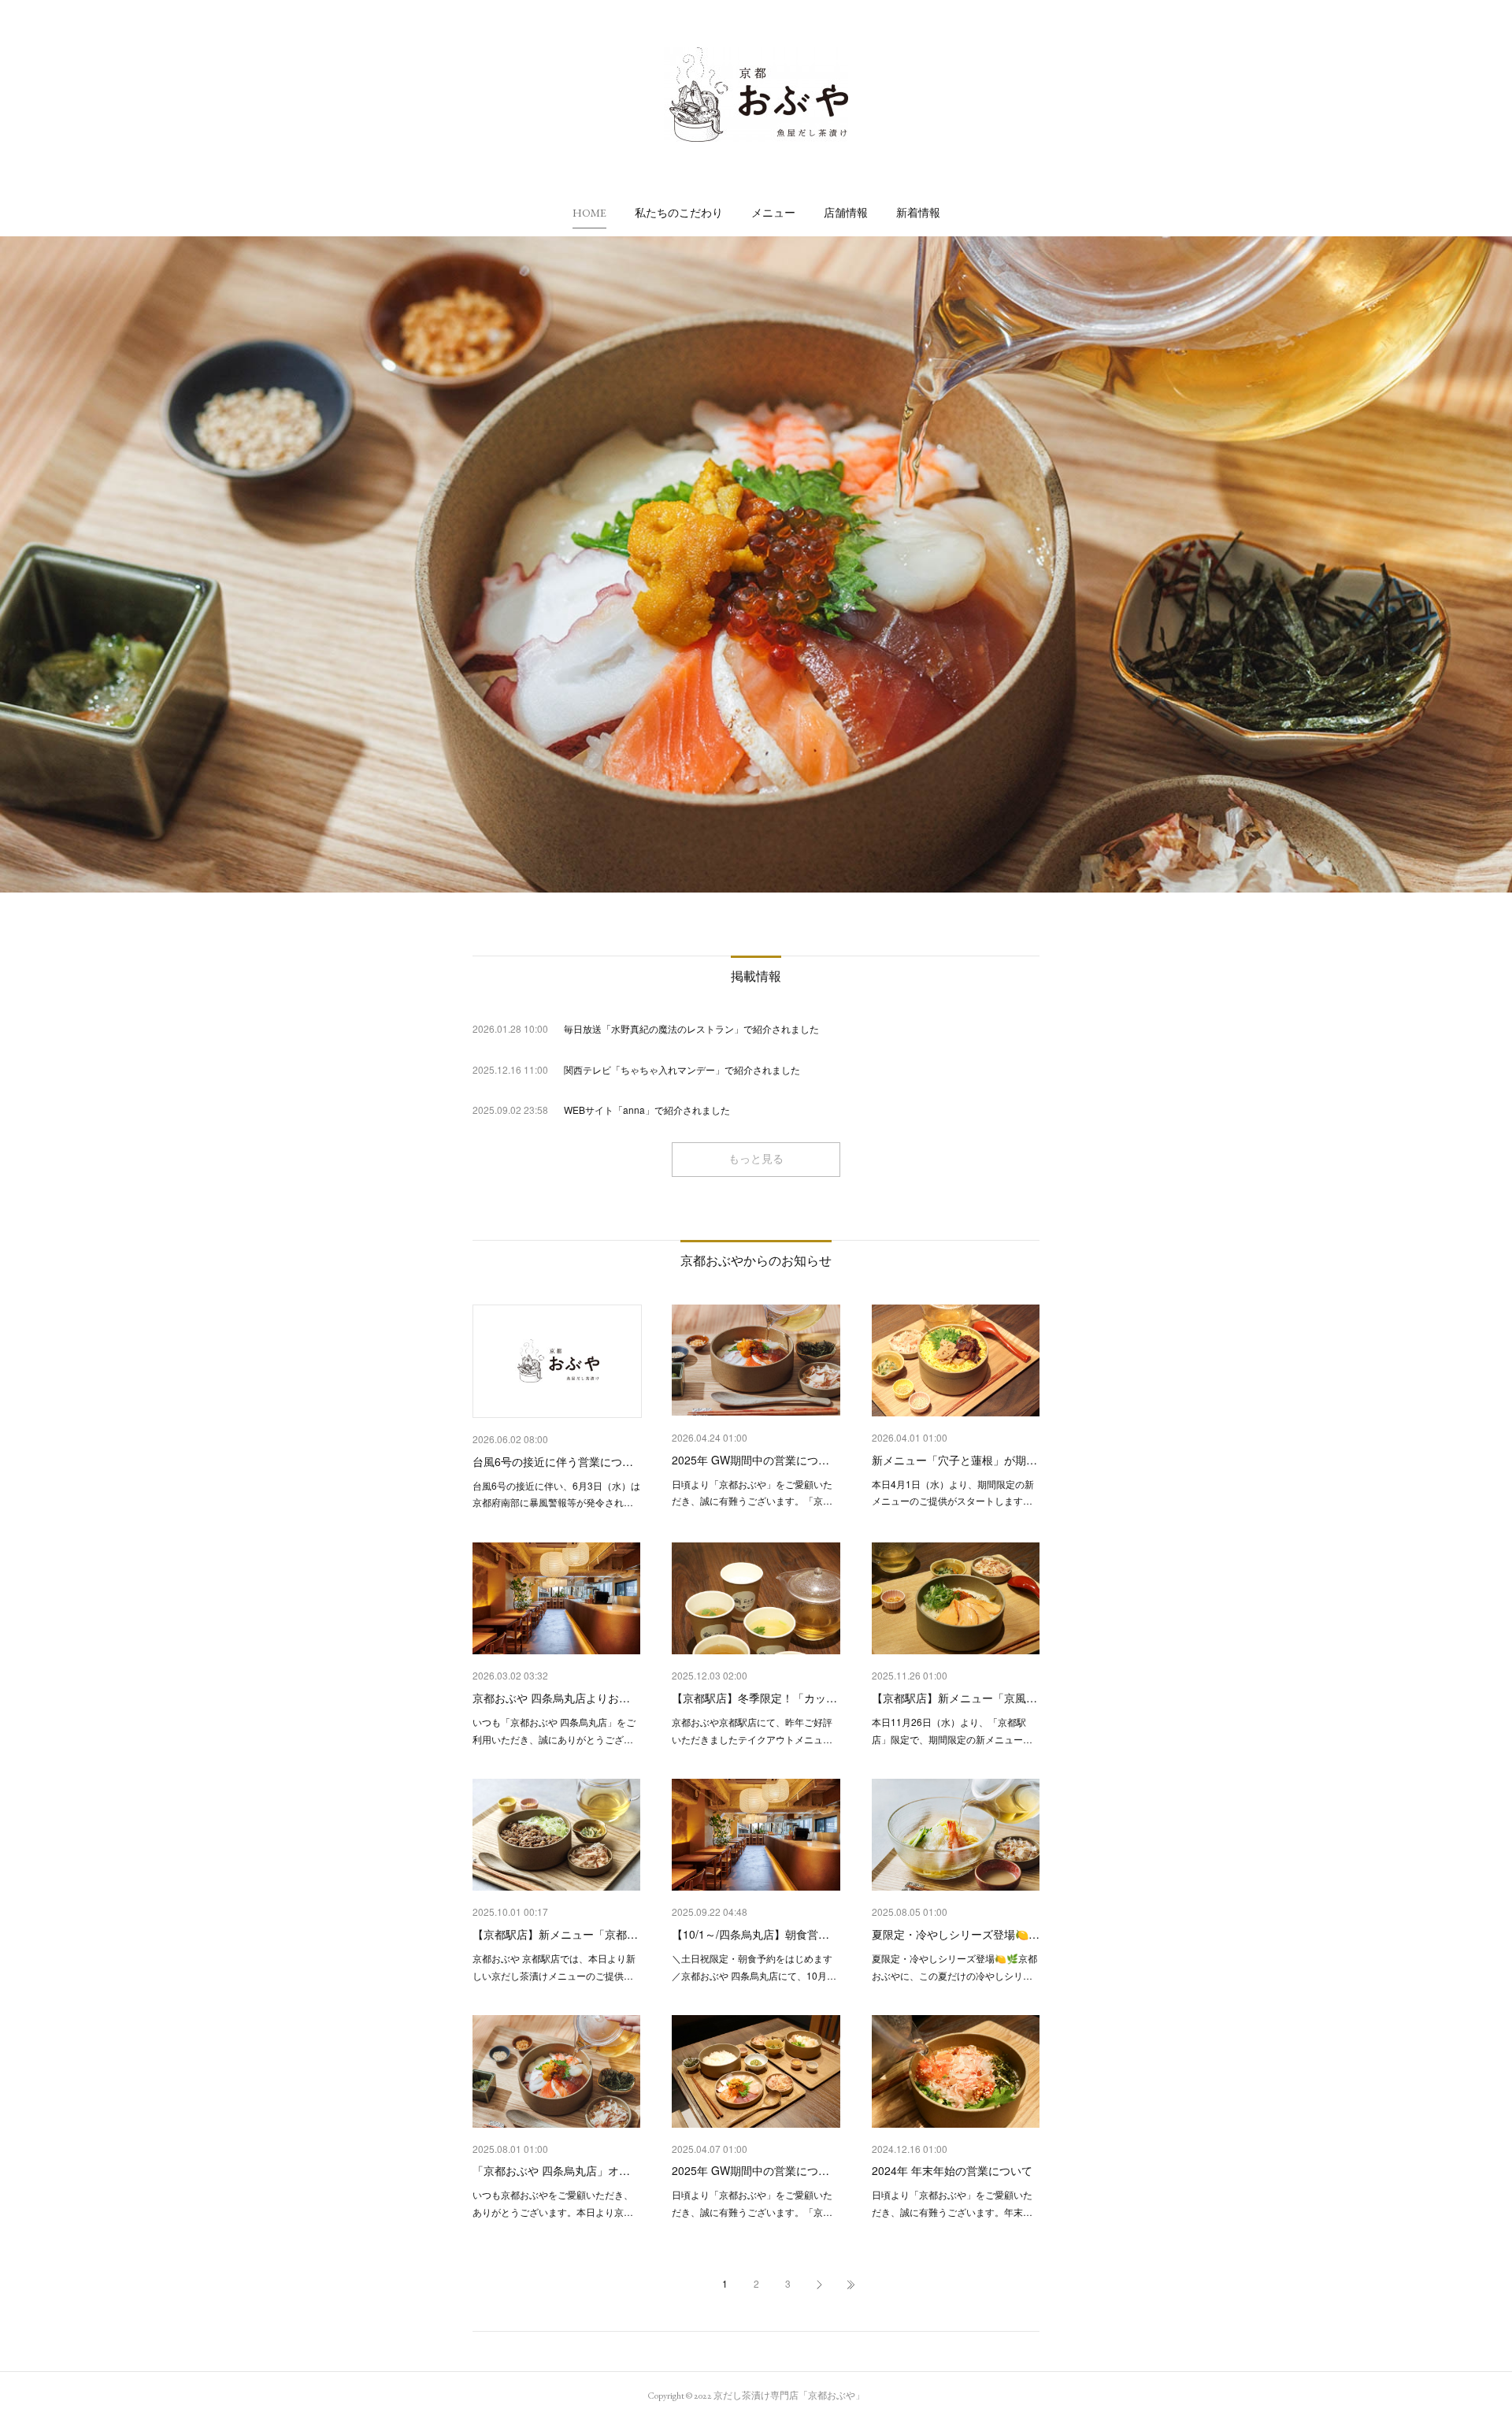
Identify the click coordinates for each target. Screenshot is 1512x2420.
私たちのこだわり (679, 213)
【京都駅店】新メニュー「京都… (555, 1934)
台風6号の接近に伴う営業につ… (553, 1461)
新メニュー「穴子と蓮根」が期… (954, 1460)
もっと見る (756, 1159)
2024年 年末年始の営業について (952, 2170)
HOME (589, 213)
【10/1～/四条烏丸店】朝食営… (750, 1934)
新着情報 (918, 213)
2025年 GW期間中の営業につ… (750, 1460)
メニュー (773, 213)
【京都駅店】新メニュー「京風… (954, 1698)
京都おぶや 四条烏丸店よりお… (551, 1698)
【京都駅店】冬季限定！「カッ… (754, 1698)
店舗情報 (846, 213)
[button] (589, 213)
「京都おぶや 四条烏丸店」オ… (551, 2170)
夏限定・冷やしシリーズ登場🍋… (956, 1934)
